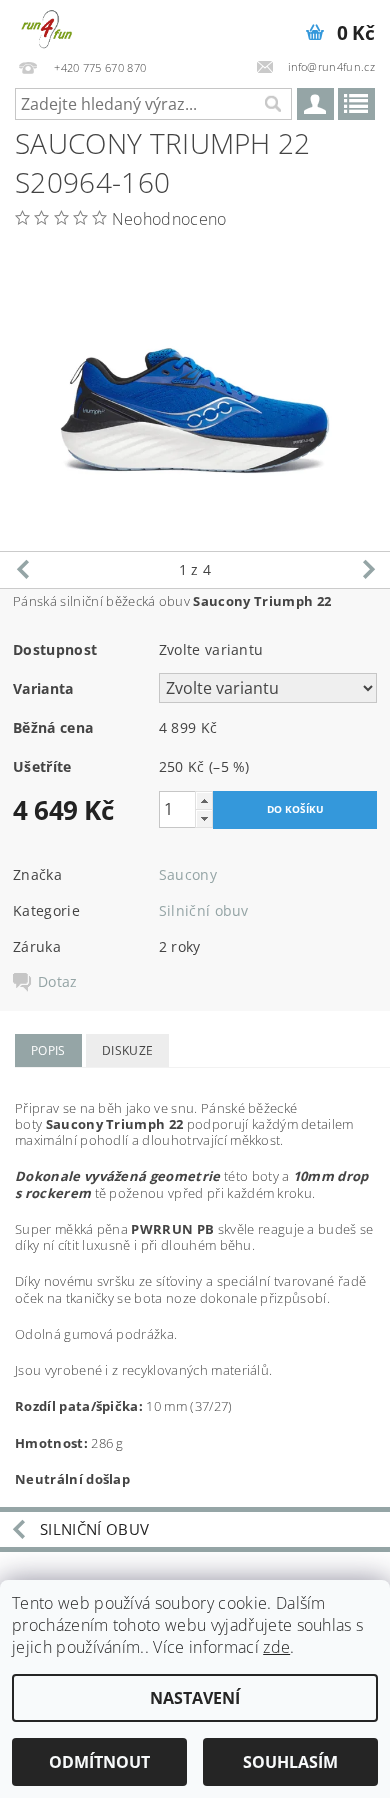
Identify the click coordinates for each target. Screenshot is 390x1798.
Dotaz (58, 982)
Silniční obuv (204, 910)
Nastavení (195, 1698)
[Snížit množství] (204, 818)
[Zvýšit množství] (204, 800)
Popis (48, 1050)
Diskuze (127, 1050)
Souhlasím (290, 1762)
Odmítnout (99, 1762)
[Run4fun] (46, 26)
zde (276, 1647)
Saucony (188, 874)
